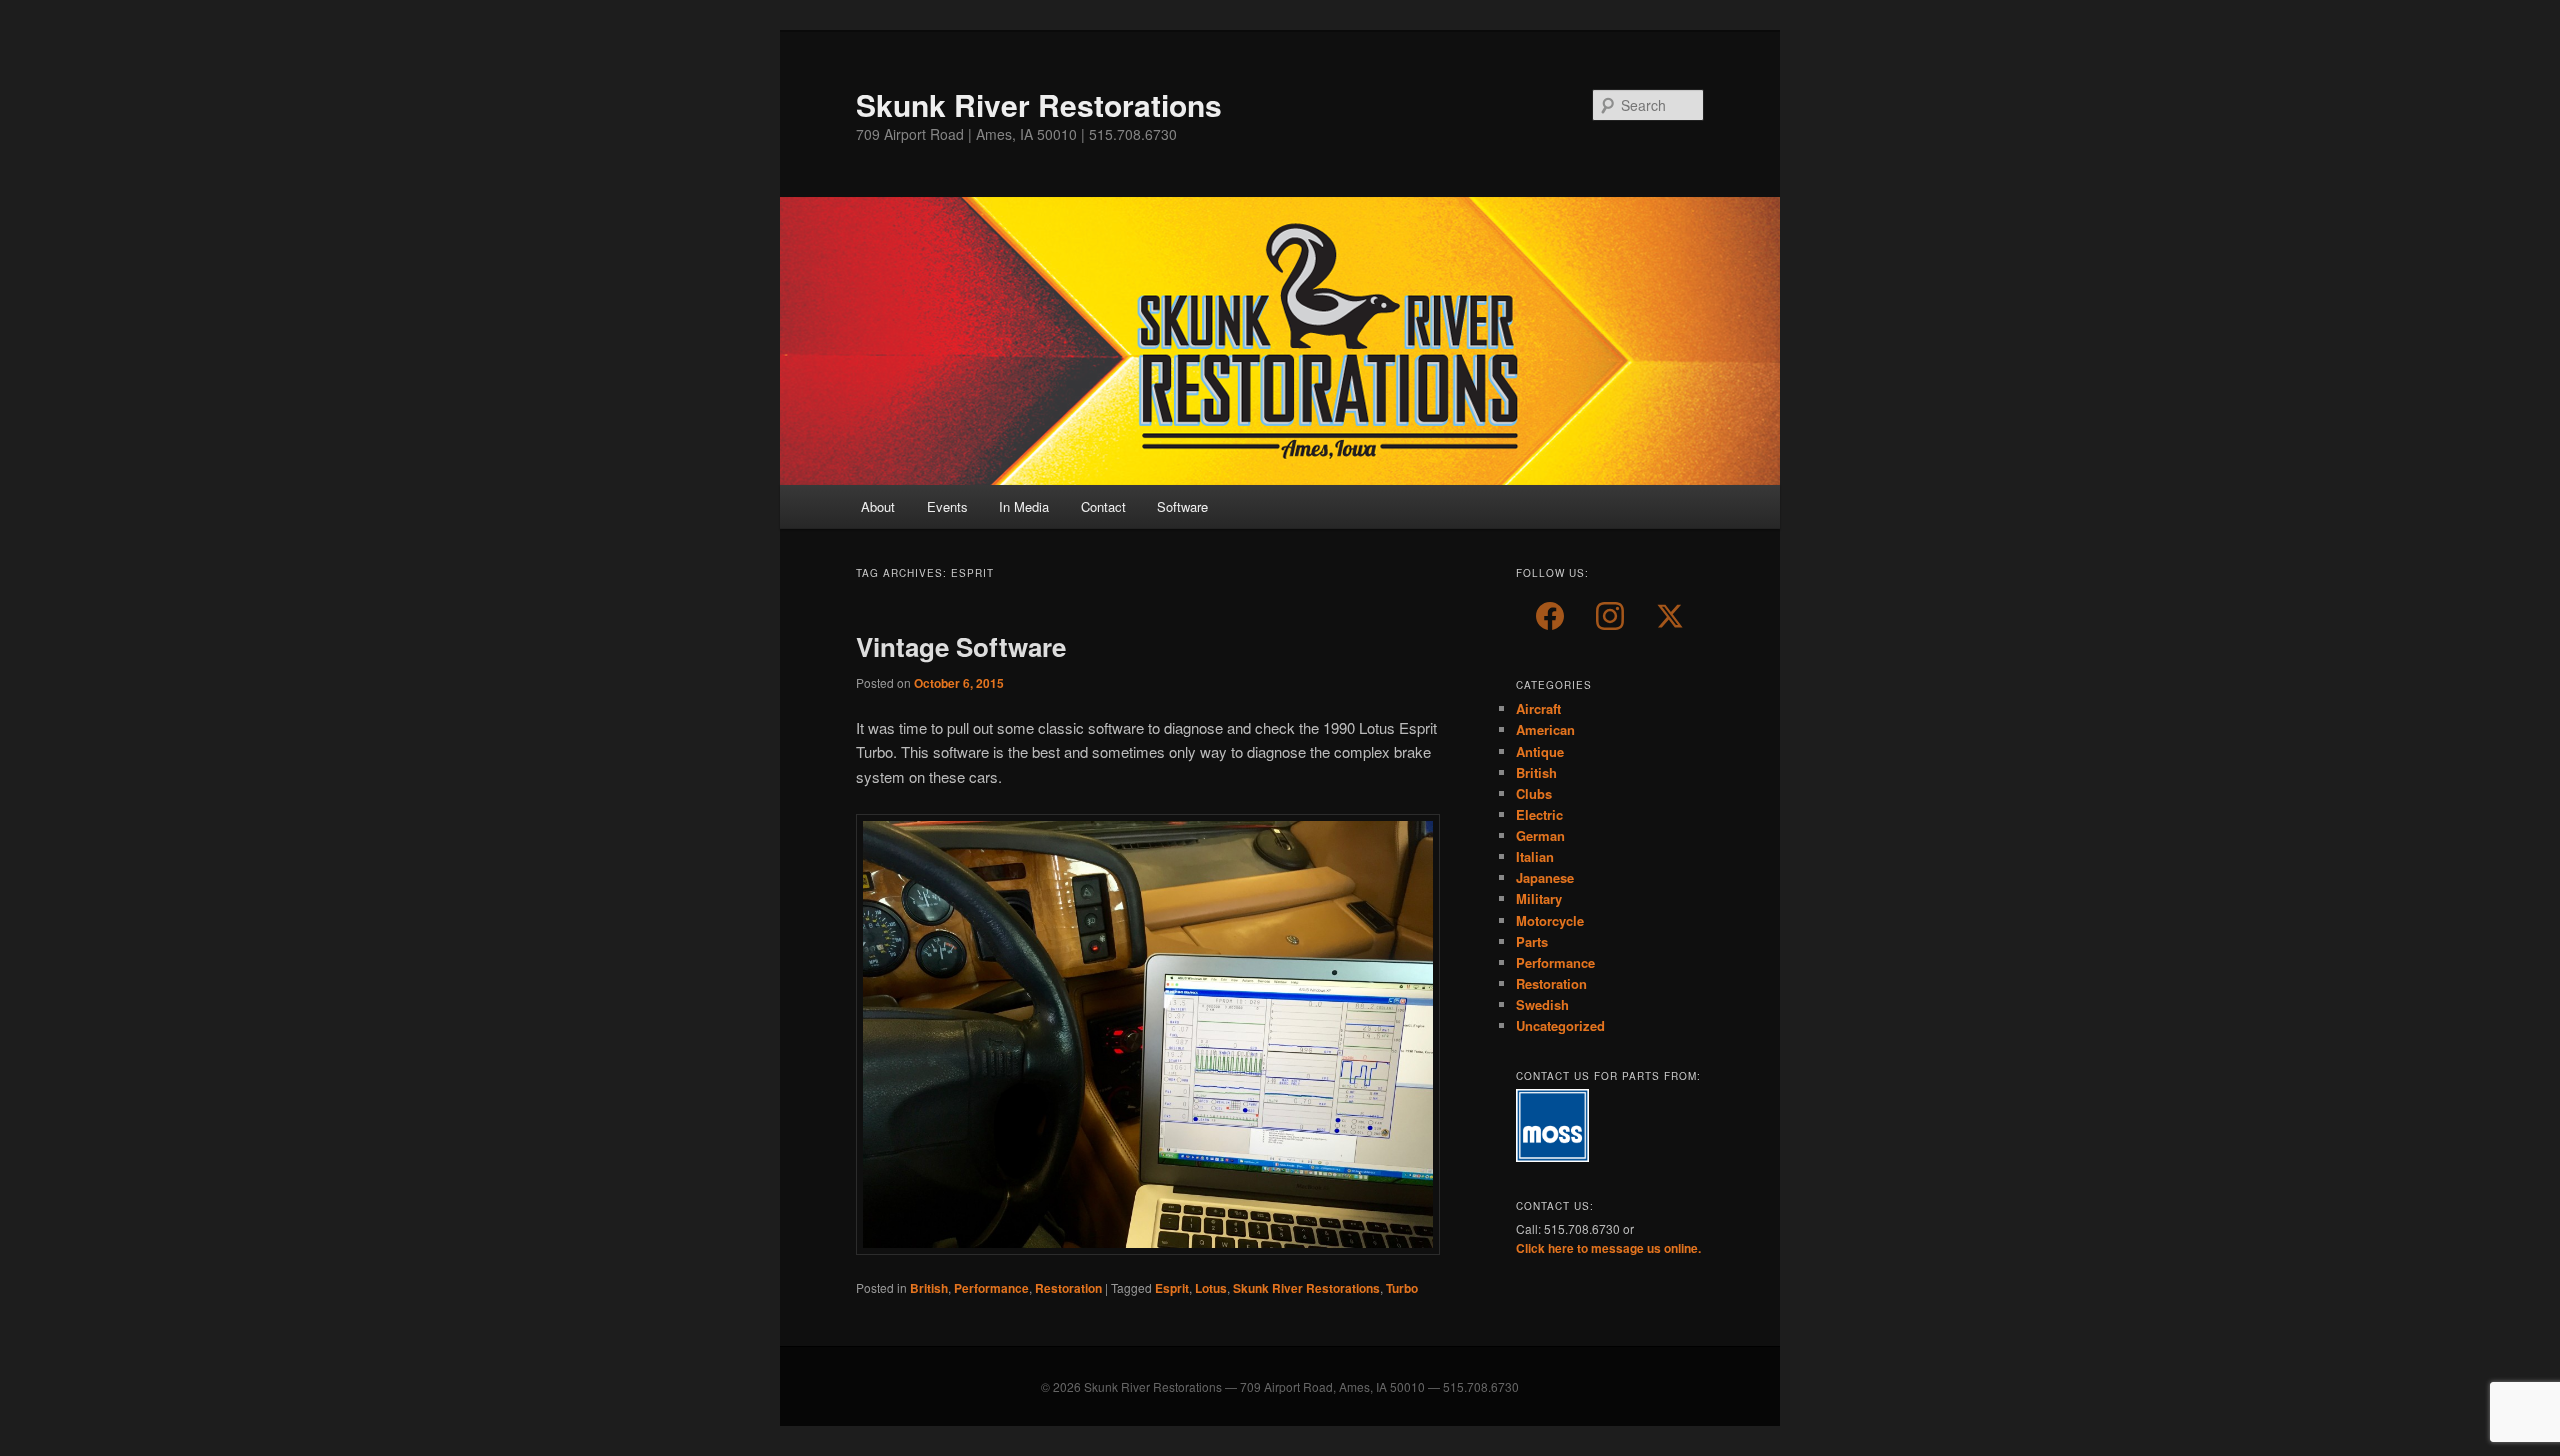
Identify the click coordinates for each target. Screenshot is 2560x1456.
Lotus (1211, 1288)
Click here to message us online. (1608, 1248)
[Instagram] (1610, 616)
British (929, 1288)
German (1540, 835)
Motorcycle (1550, 920)
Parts (1532, 941)
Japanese (1545, 877)
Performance (991, 1288)
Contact (1103, 506)
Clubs (1534, 793)
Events (947, 506)
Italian (1535, 856)
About (878, 506)
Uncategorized (1560, 1025)
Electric (1539, 814)
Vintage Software (961, 646)
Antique (1540, 751)
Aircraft (1538, 708)
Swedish (1542, 1004)
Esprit (1172, 1288)
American (1545, 729)
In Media (1024, 506)
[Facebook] (1550, 616)
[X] (1670, 616)
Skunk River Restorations (1039, 104)
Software (1182, 506)
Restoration (1068, 1288)
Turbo (1402, 1288)
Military (1539, 898)
